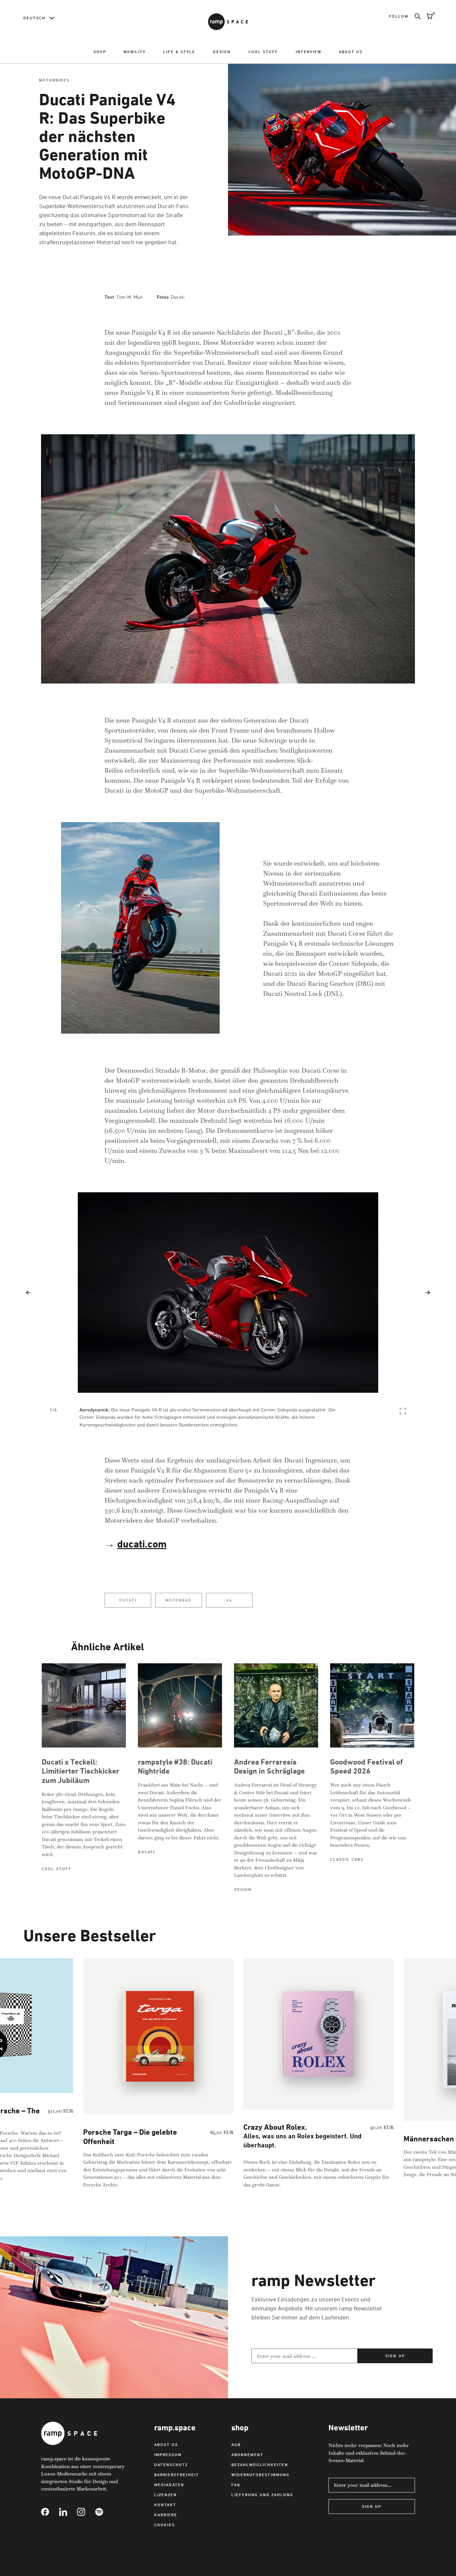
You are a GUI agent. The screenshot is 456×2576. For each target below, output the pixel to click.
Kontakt (165, 2505)
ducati (128, 1600)
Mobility (135, 52)
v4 (229, 1600)
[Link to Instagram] (86, 2512)
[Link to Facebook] (50, 2512)
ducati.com (142, 1544)
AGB (236, 2445)
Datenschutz (171, 2465)
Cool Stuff (263, 52)
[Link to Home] (228, 22)
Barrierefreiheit (176, 2475)
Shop (100, 52)
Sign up (395, 2356)
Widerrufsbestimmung (261, 2475)
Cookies (165, 2525)
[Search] (415, 16)
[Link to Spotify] (104, 2512)
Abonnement (247, 2455)
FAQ (236, 2485)
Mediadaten (169, 2485)
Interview (309, 52)
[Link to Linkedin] (68, 2512)
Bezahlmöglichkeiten (260, 2465)
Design (222, 52)
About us (351, 52)
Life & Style (179, 52)
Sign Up (372, 2506)
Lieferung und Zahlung (262, 2495)
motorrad (178, 1600)
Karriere (166, 2515)
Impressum (168, 2455)
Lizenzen (166, 2495)
